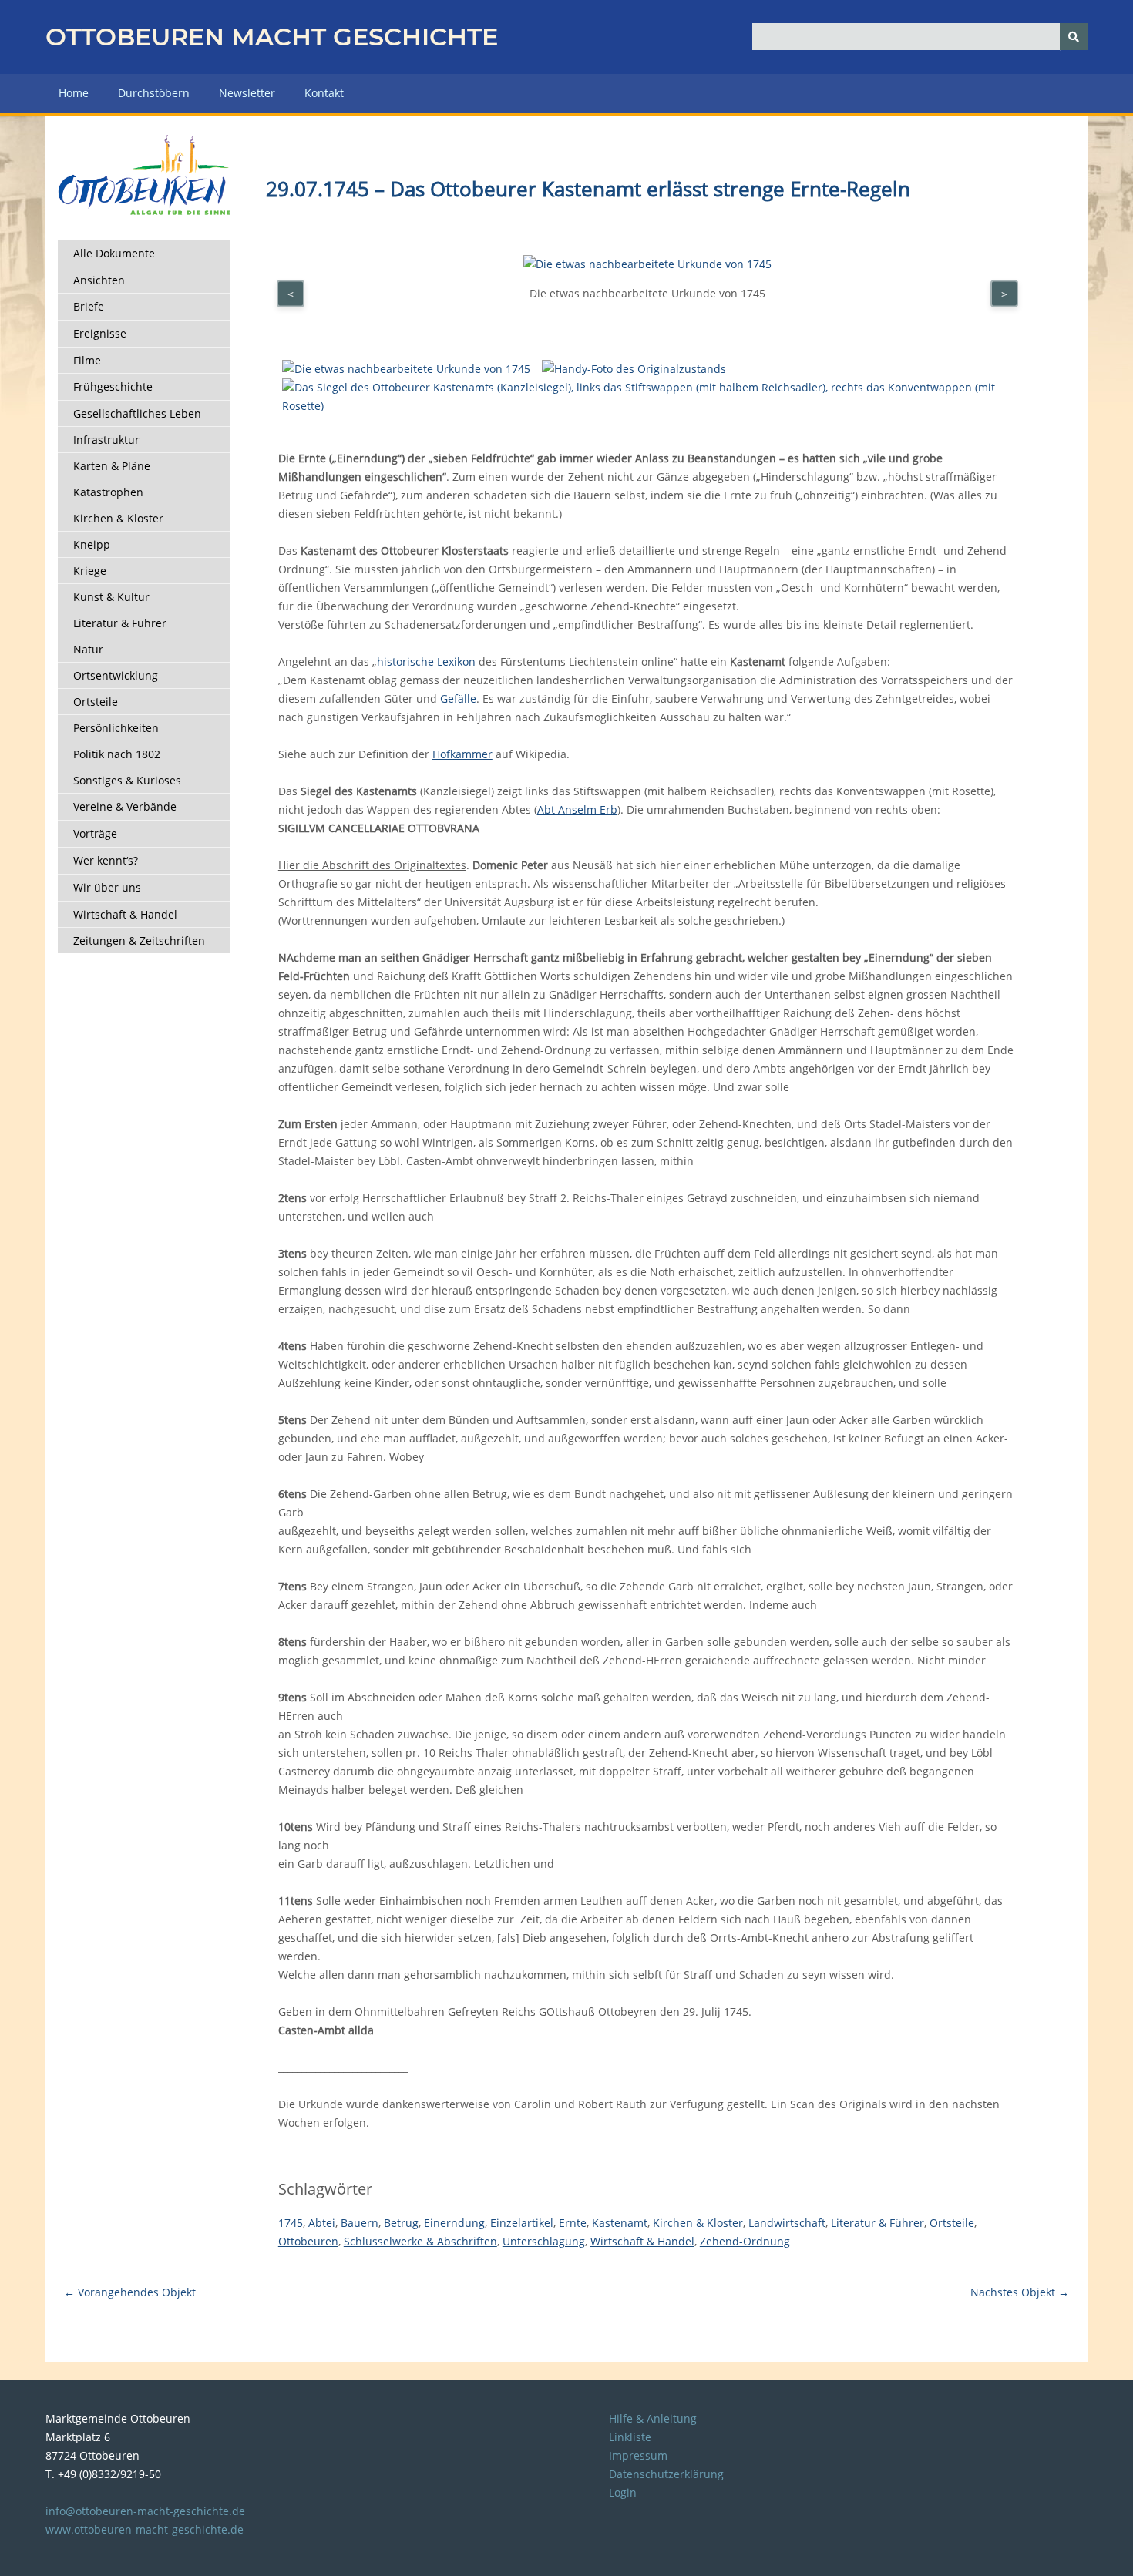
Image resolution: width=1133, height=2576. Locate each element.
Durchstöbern (154, 93)
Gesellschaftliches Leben (137, 413)
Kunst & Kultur (111, 597)
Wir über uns (107, 887)
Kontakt (324, 93)
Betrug (401, 2223)
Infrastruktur (106, 440)
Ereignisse (100, 333)
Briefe (89, 306)
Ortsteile (96, 702)
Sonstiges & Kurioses (127, 780)
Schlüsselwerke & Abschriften (420, 2241)
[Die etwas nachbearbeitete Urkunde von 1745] (406, 369)
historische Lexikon (426, 662)
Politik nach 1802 (117, 754)
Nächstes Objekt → (1020, 2292)
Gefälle (458, 699)
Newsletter (247, 93)
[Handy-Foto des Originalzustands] (634, 369)
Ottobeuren (308, 2241)
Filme (87, 360)
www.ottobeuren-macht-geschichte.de (145, 2529)
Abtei (322, 2223)
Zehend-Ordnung (745, 2241)
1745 (291, 2223)
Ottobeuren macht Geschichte (272, 37)
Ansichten (99, 280)
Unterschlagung (544, 2241)
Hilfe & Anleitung (653, 2418)
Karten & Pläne (112, 466)
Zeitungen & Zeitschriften (139, 940)
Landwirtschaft (787, 2223)
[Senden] (1074, 37)
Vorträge (95, 833)
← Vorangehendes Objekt (130, 2292)
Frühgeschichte (113, 386)
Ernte (573, 2223)
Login (623, 2492)
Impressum (638, 2455)
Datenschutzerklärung (666, 2474)
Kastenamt (620, 2223)
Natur (88, 649)
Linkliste (630, 2437)
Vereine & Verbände (125, 806)
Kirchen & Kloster (118, 518)
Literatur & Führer (120, 623)
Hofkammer (462, 754)
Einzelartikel (522, 2223)
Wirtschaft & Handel (125, 914)
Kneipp (92, 544)
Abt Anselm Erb (577, 809)
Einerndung (454, 2223)
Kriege (90, 571)
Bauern (360, 2223)
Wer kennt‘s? (106, 860)
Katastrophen (108, 492)
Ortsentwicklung (116, 675)
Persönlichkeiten (116, 728)
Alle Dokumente (114, 253)
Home (74, 93)
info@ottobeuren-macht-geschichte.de (145, 2511)
